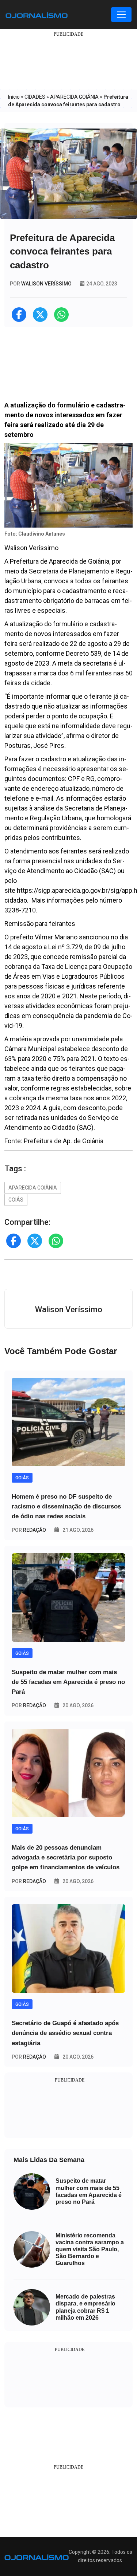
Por (29, 1530)
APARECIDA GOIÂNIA (74, 97)
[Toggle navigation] (121, 15)
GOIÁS (16, 1200)
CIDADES (35, 97)
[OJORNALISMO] (37, 15)
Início (14, 97)
